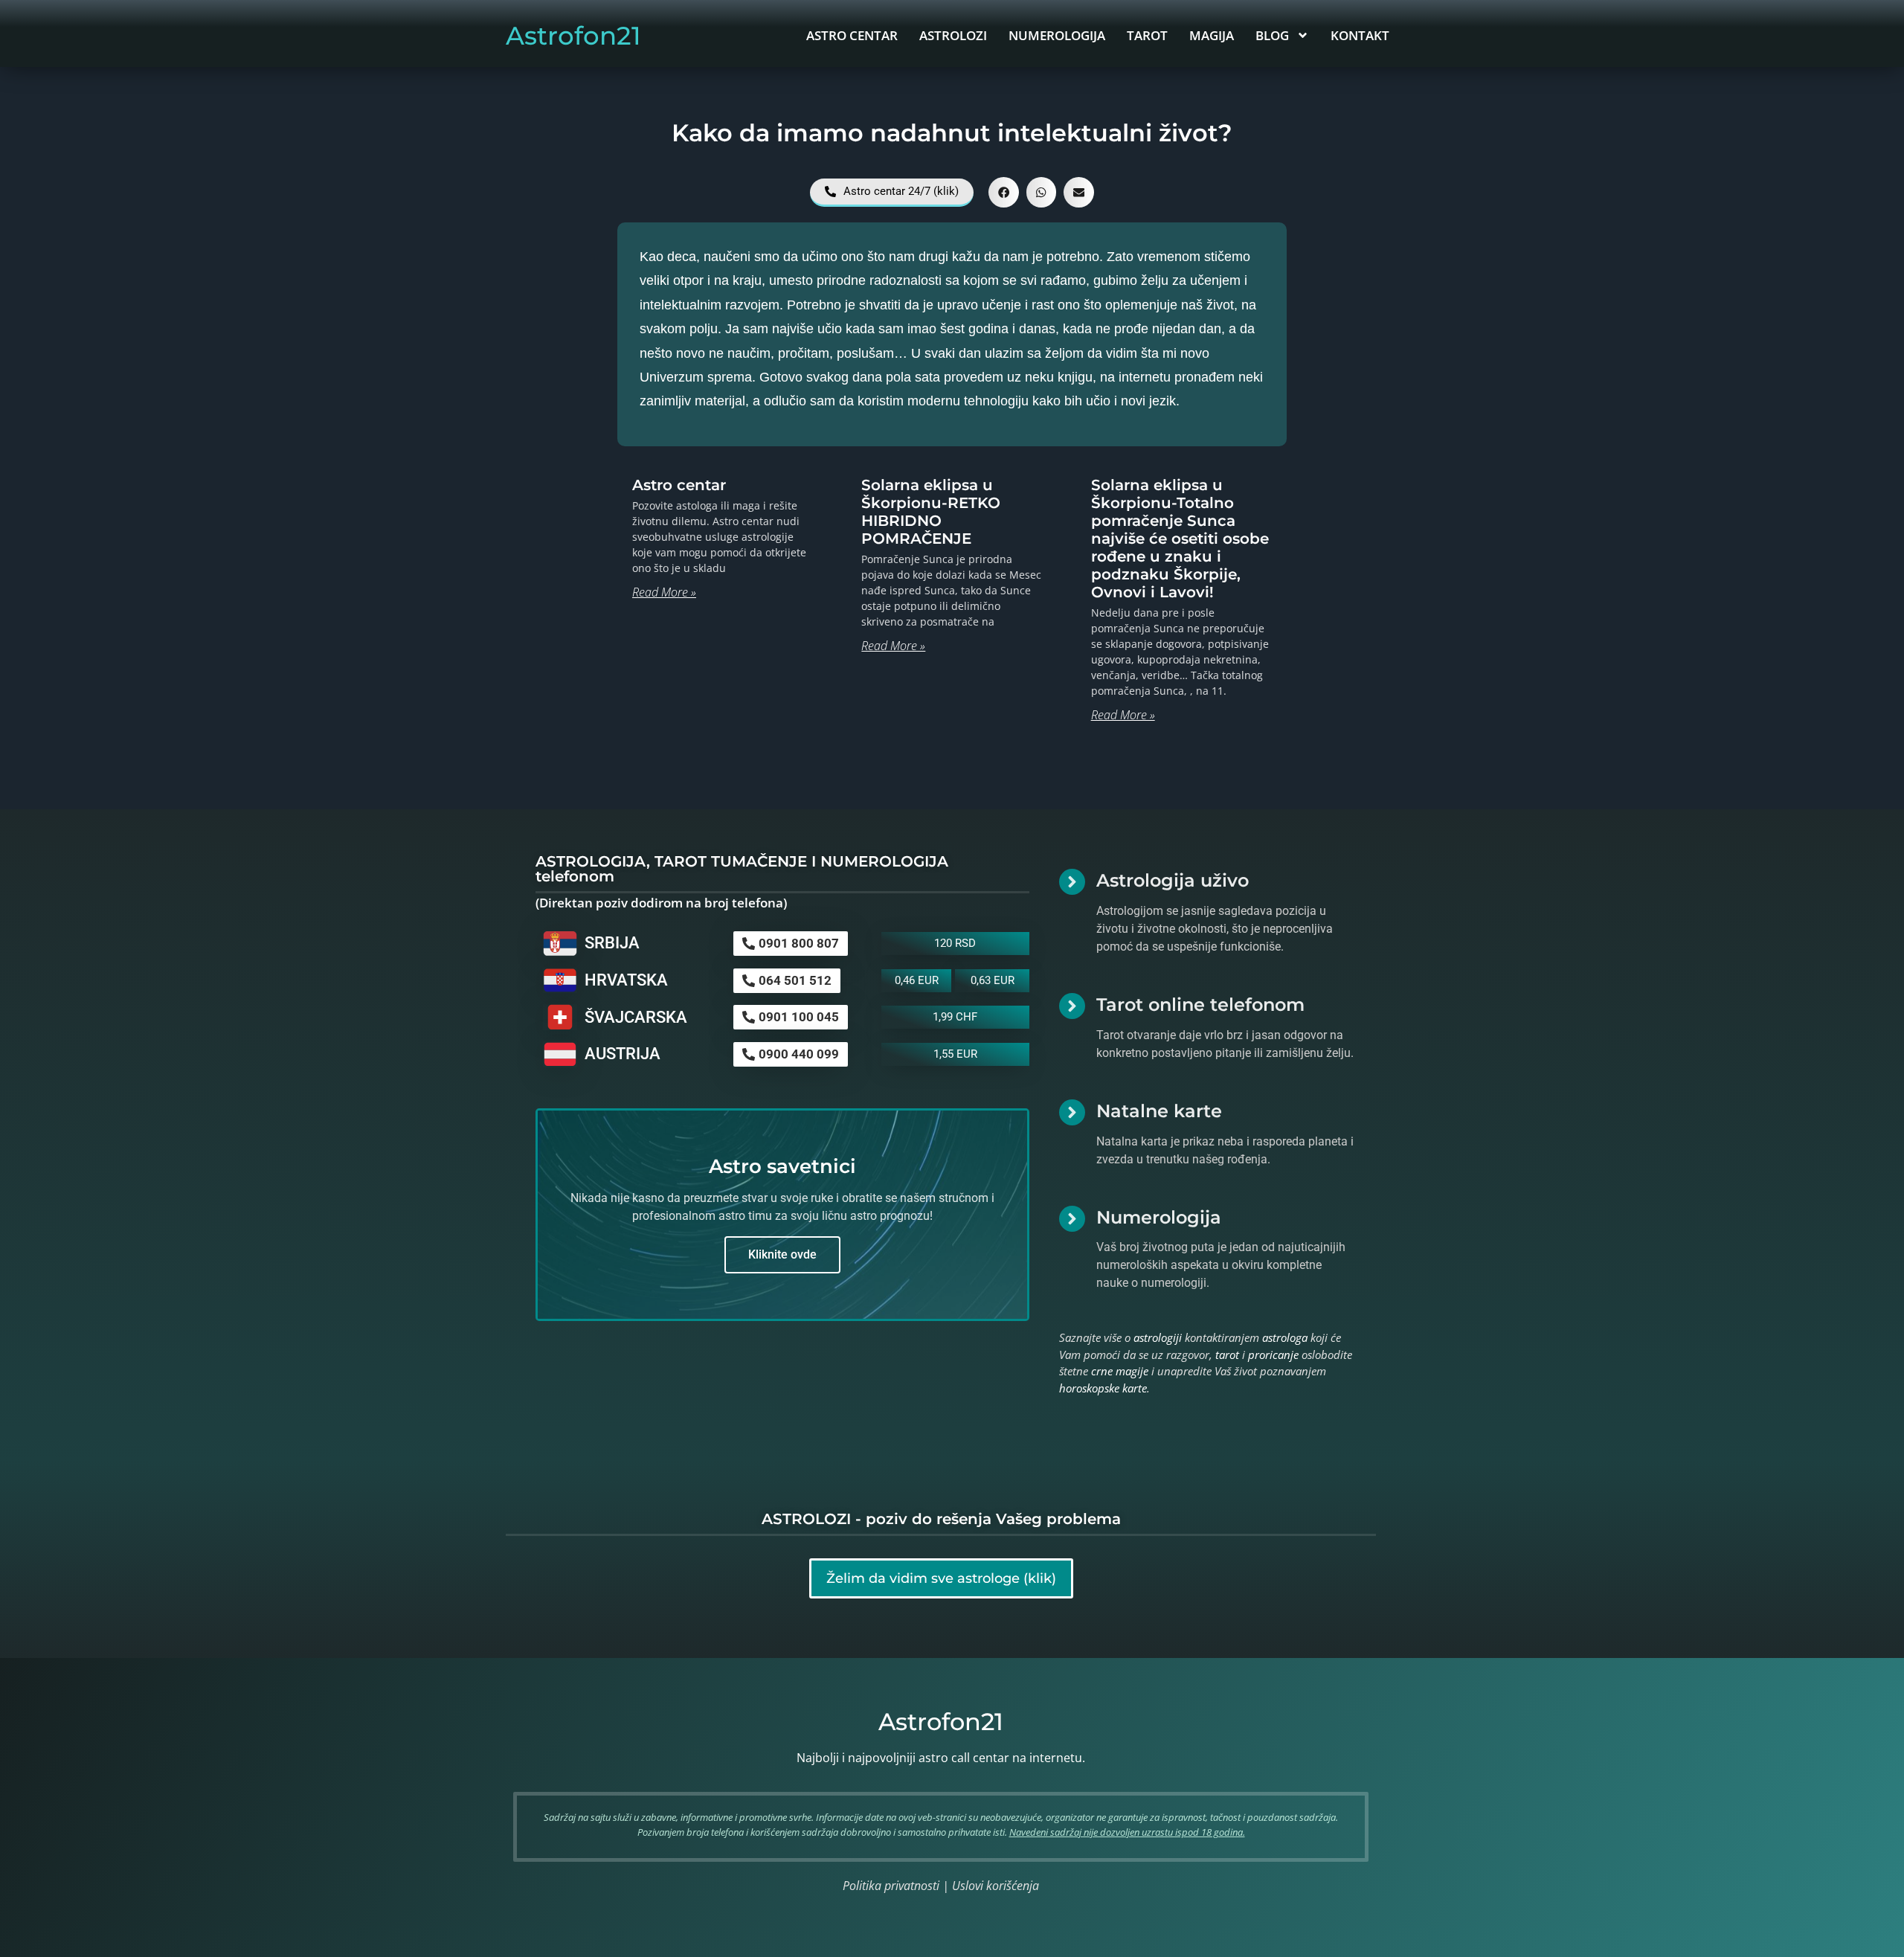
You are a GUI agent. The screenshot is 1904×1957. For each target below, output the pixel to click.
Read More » (664, 592)
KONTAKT (1360, 35)
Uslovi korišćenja (996, 1886)
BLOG (1272, 35)
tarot (1227, 1355)
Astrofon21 (573, 36)
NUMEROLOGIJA (1057, 35)
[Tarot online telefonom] (1072, 1006)
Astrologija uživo (1173, 880)
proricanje (1273, 1355)
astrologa (1285, 1337)
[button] (1004, 192)
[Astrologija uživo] (1072, 882)
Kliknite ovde (782, 1254)
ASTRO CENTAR (852, 35)
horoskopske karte (1103, 1388)
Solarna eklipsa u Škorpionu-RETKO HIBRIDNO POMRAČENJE (931, 512)
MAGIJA (1212, 35)
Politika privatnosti (891, 1886)
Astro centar (679, 485)
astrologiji (1158, 1337)
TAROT (1147, 35)
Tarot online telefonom (1200, 1005)
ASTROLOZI (953, 35)
